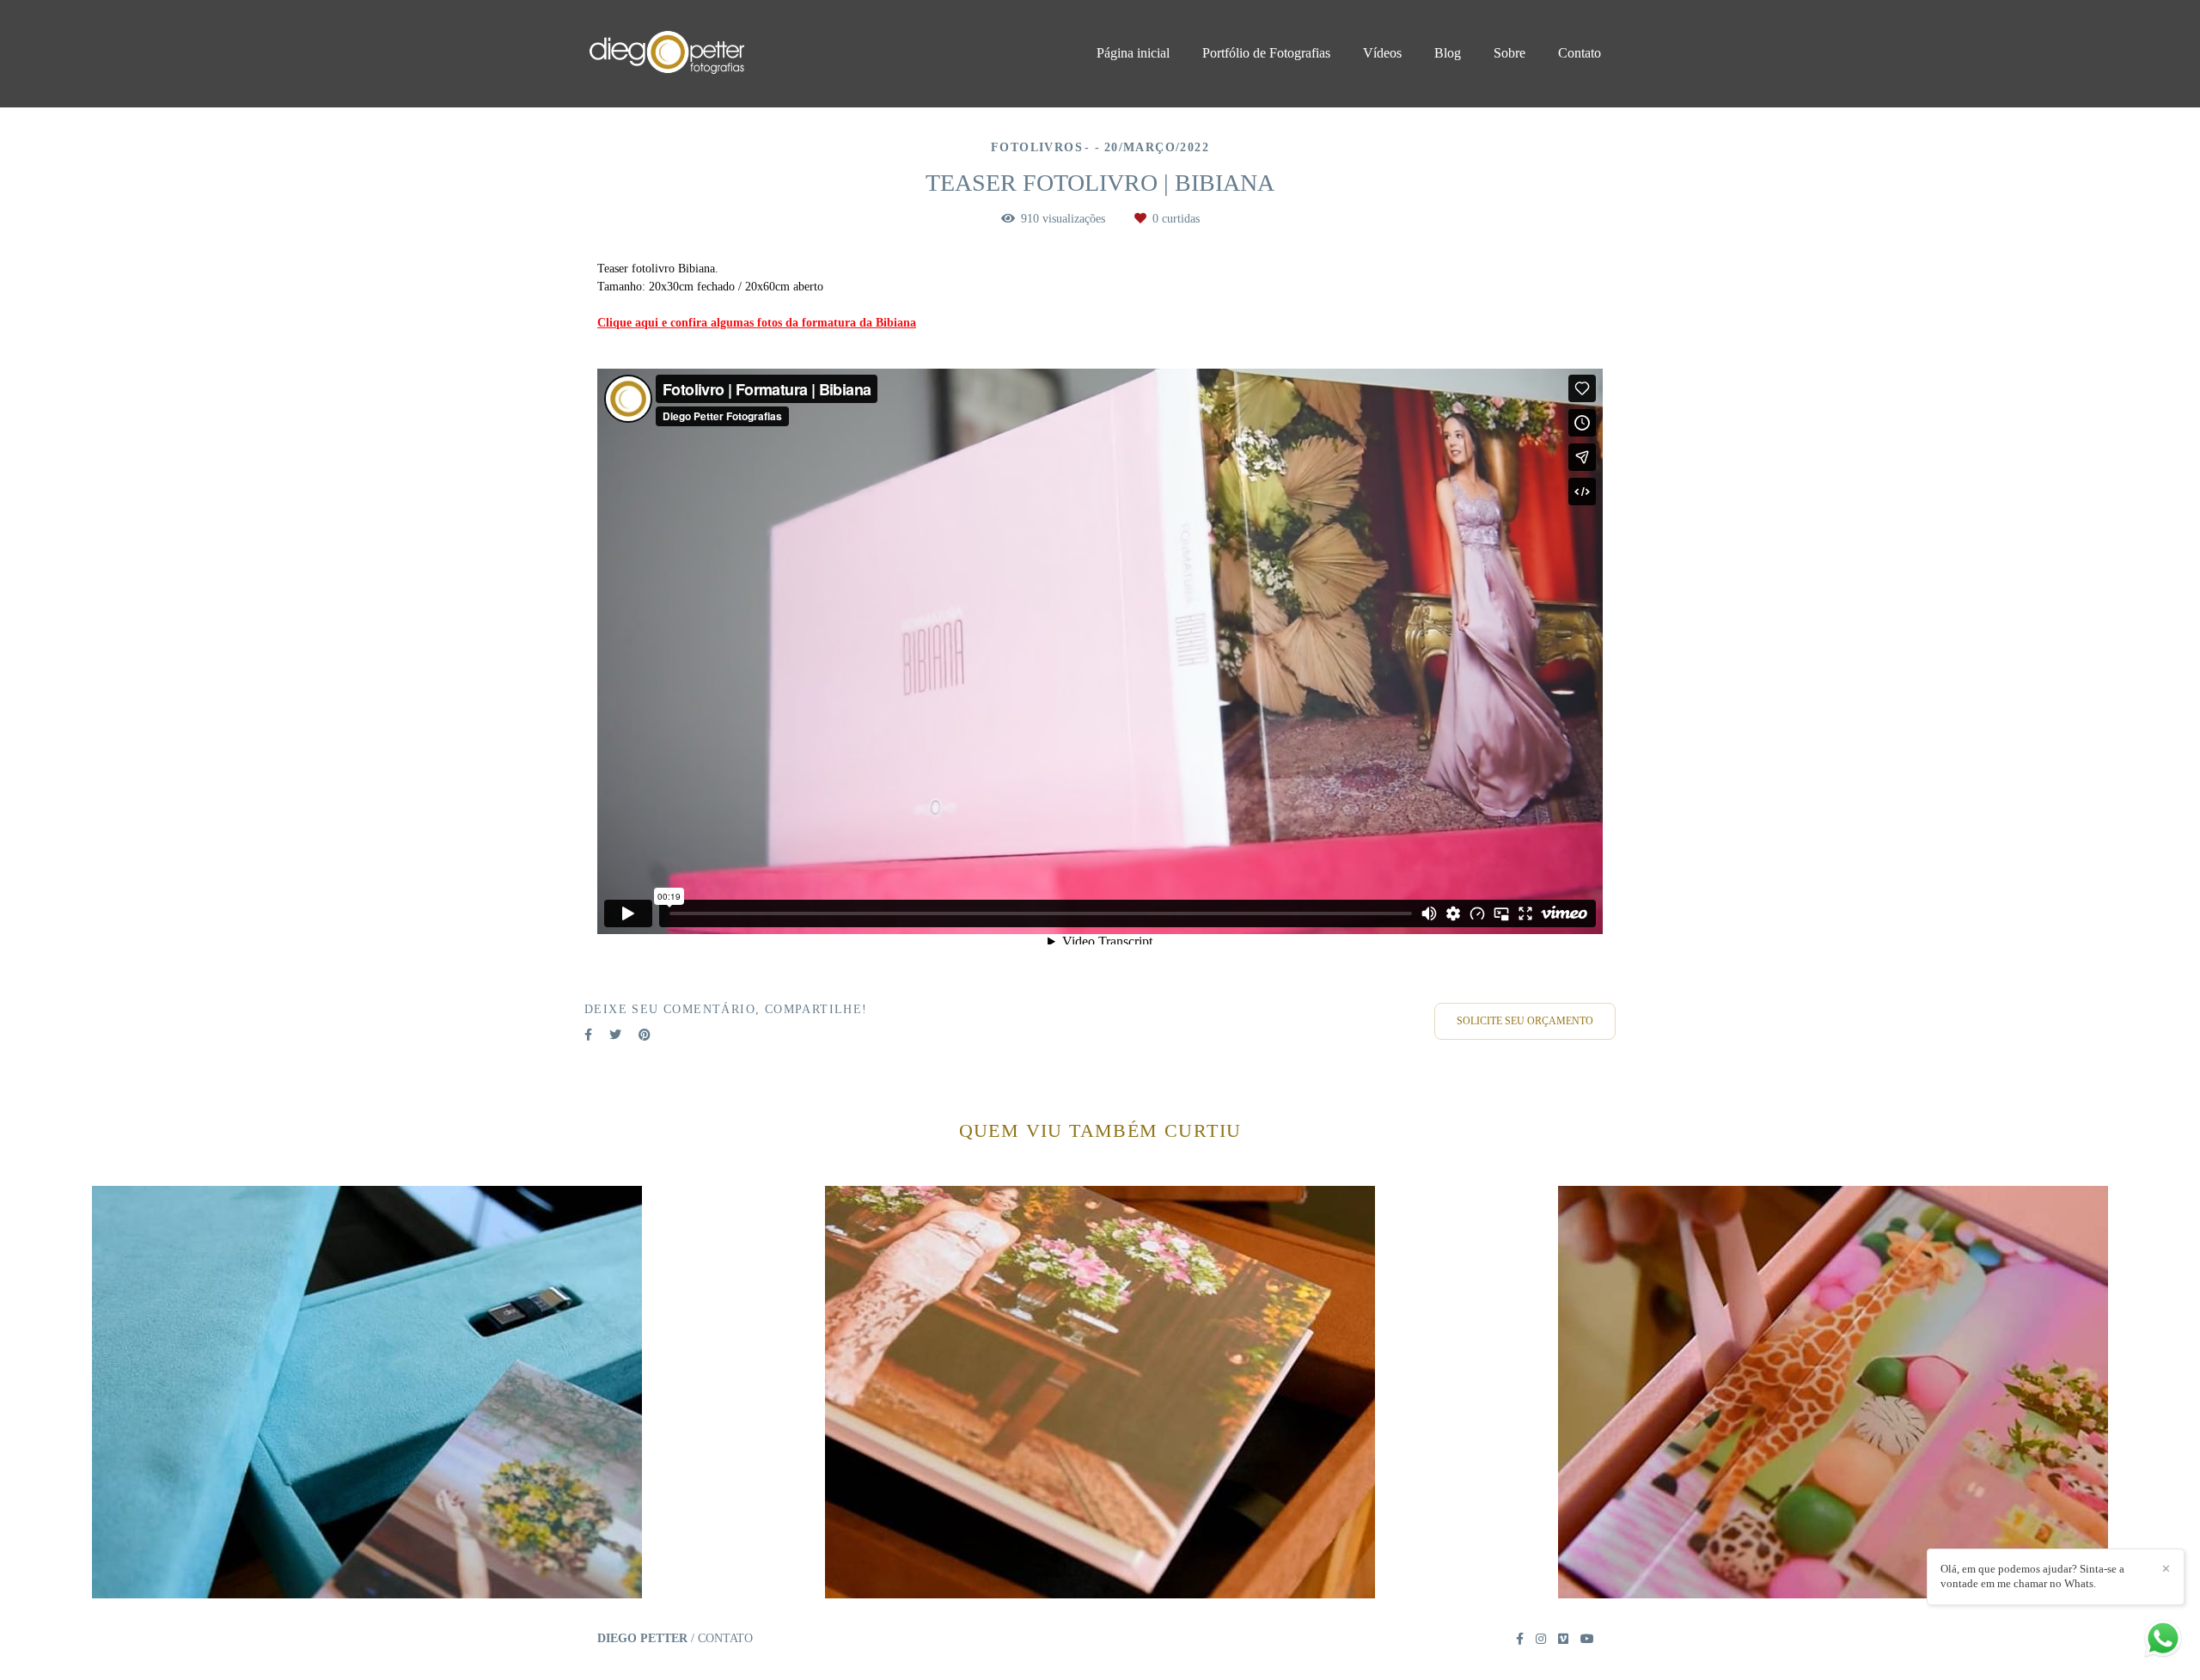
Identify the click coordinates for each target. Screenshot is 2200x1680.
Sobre (1509, 53)
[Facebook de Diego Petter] (1520, 1639)
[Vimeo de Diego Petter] (1563, 1639)
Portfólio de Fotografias (1266, 53)
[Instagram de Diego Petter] (1541, 1639)
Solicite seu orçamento (1525, 1021)
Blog (1448, 53)
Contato (1580, 53)
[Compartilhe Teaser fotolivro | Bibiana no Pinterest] (645, 1035)
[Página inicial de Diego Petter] (706, 54)
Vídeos (1382, 53)
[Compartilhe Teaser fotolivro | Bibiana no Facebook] (588, 1035)
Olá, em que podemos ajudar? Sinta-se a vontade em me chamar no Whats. (2032, 1576)
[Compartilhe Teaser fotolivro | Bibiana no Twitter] (615, 1035)
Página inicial (1133, 53)
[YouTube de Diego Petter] (1587, 1639)
